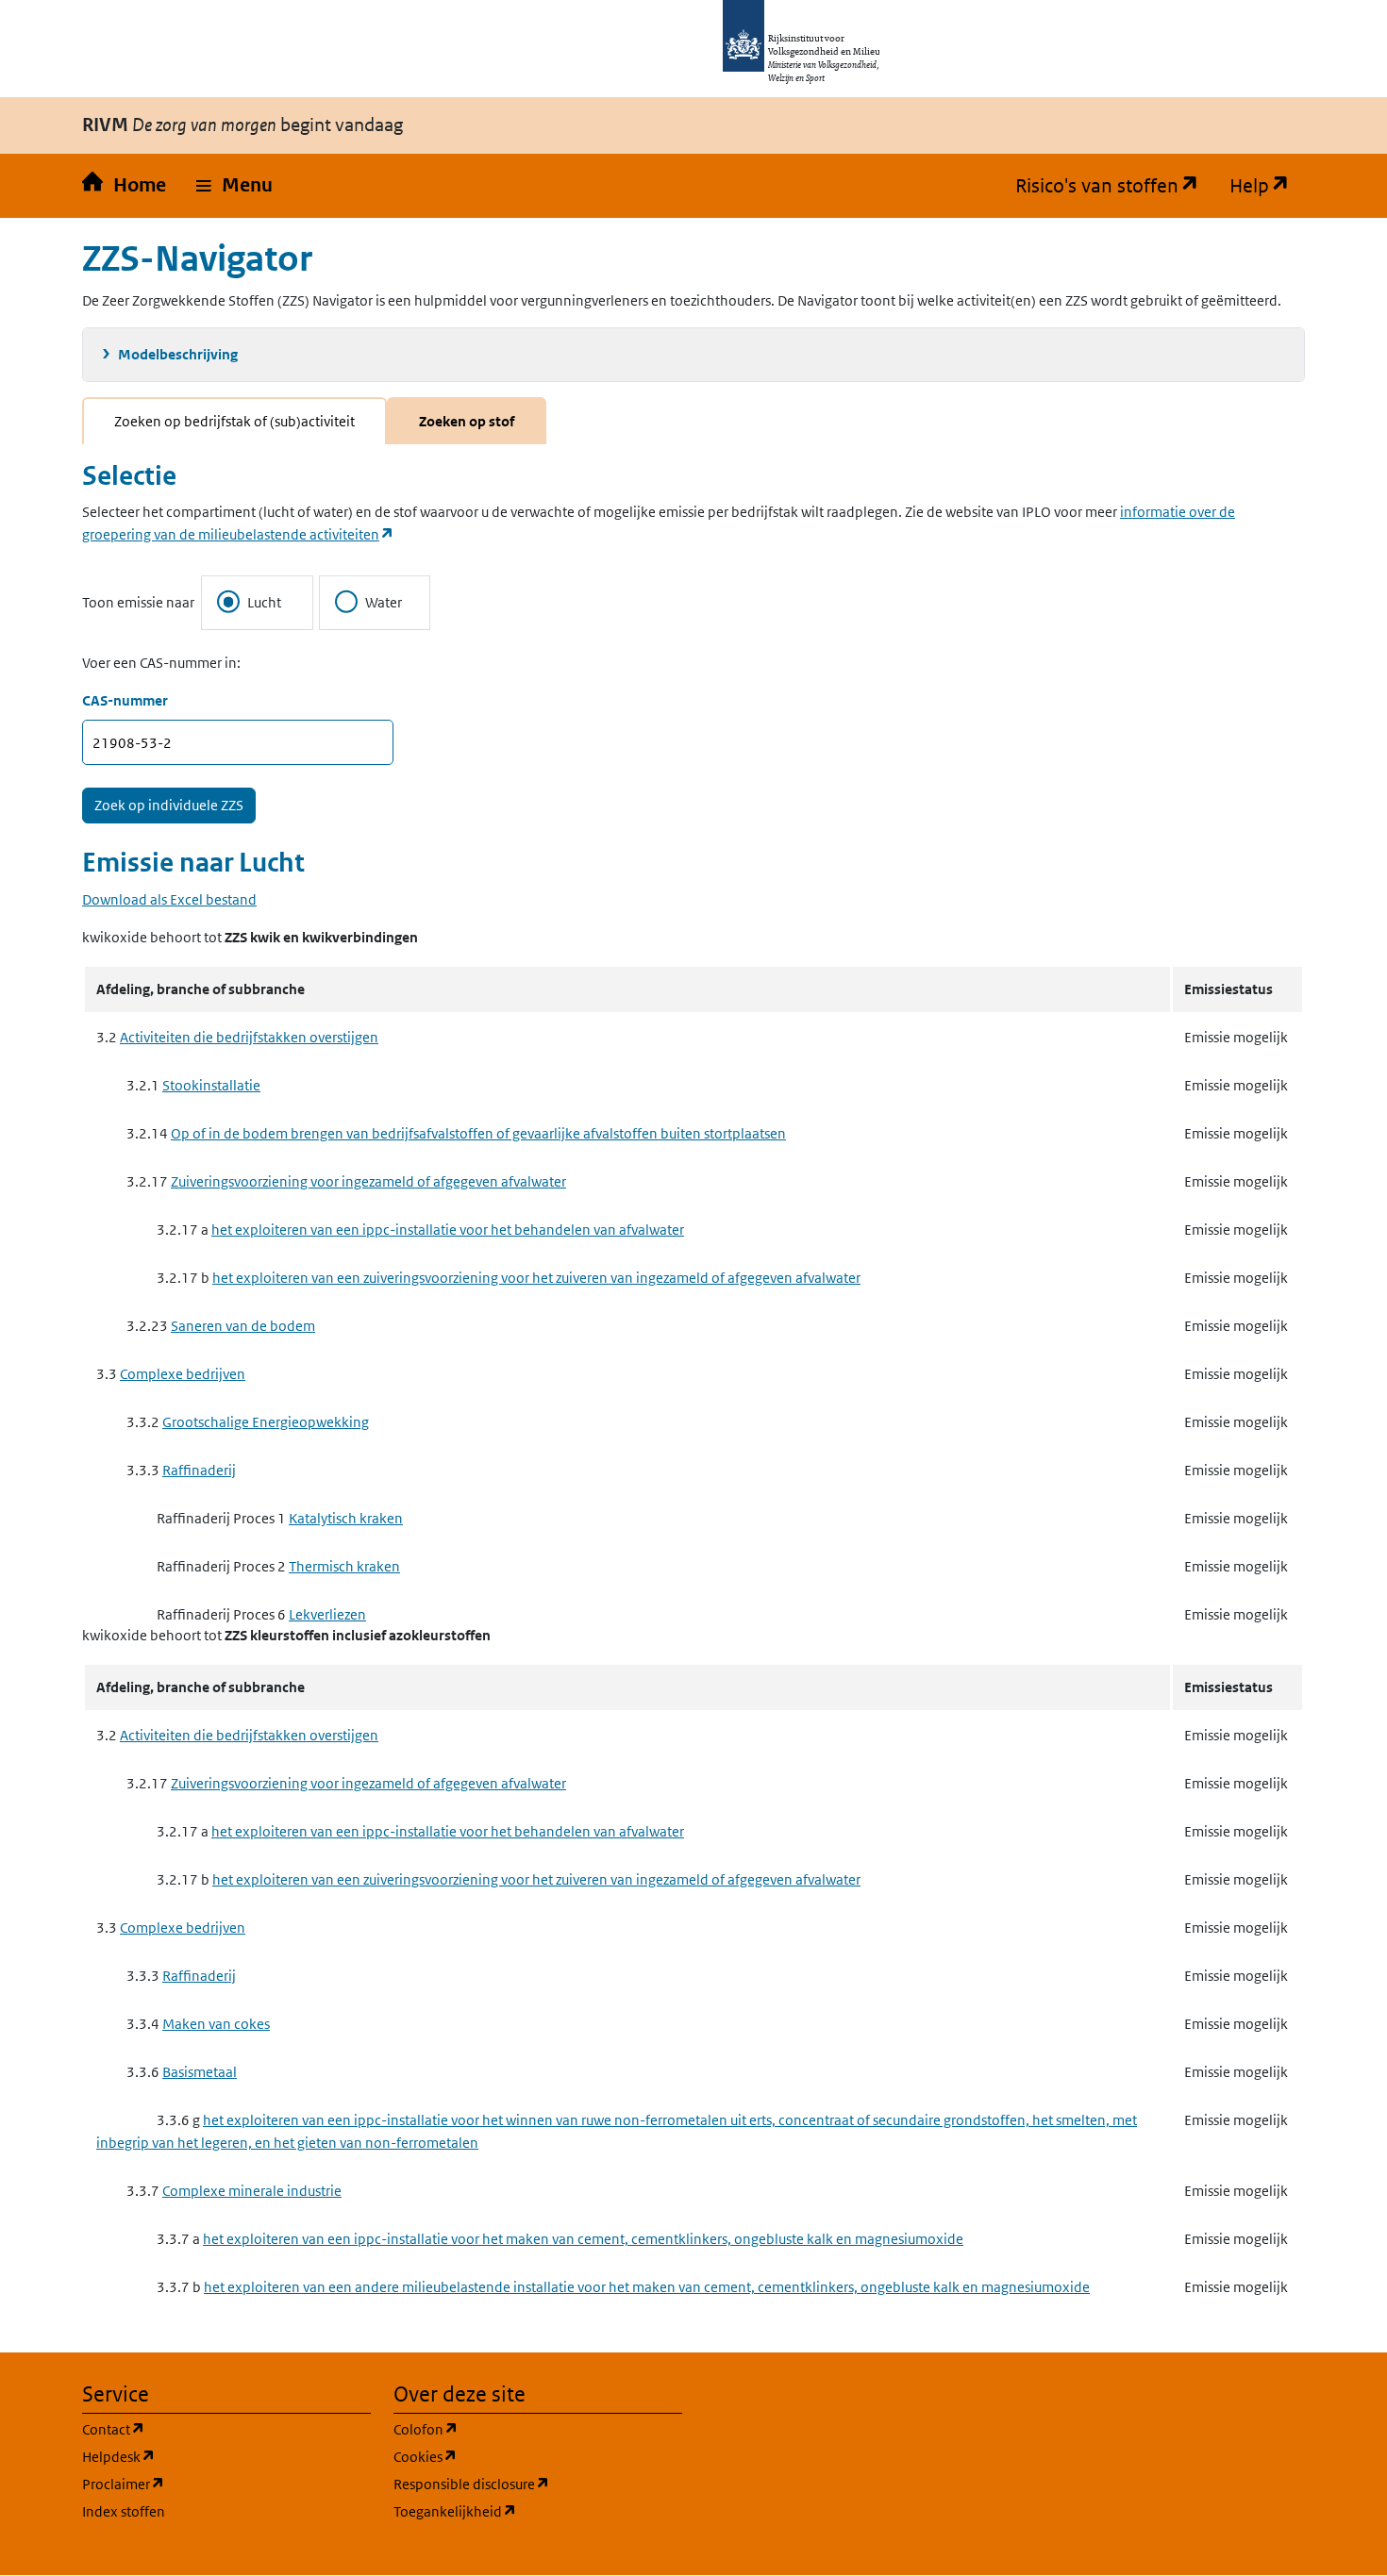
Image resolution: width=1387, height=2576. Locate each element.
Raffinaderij (199, 1470)
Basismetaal (200, 2072)
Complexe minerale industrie (252, 2191)
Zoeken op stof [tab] (467, 421)
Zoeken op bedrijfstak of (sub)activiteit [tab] (234, 421)
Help (1267, 186)
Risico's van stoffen (1115, 186)
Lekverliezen (327, 1614)
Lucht (264, 602)
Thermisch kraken (344, 1566)
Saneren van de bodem (243, 1326)
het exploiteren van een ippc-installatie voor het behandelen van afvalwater (448, 1230)
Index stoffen (124, 2511)
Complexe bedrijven (183, 1374)
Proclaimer (214, 2484)
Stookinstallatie (211, 1085)
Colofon (516, 2429)
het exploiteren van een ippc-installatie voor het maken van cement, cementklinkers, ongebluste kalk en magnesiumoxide (583, 2239)
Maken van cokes (216, 2024)
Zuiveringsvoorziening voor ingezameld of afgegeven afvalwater (368, 1181)
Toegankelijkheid (538, 2511)
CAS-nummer (125, 700)
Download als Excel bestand (169, 899)
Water (384, 602)
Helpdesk (209, 2456)
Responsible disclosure (538, 2484)
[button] (234, 186)
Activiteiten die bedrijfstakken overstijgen (249, 1037)
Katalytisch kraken (346, 1518)
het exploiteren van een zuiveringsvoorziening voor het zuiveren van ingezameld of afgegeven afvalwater (536, 1278)
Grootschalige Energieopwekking (266, 1422)
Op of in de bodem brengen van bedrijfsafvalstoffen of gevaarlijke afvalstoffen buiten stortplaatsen (478, 1133)
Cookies (516, 2456)
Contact (204, 2429)
